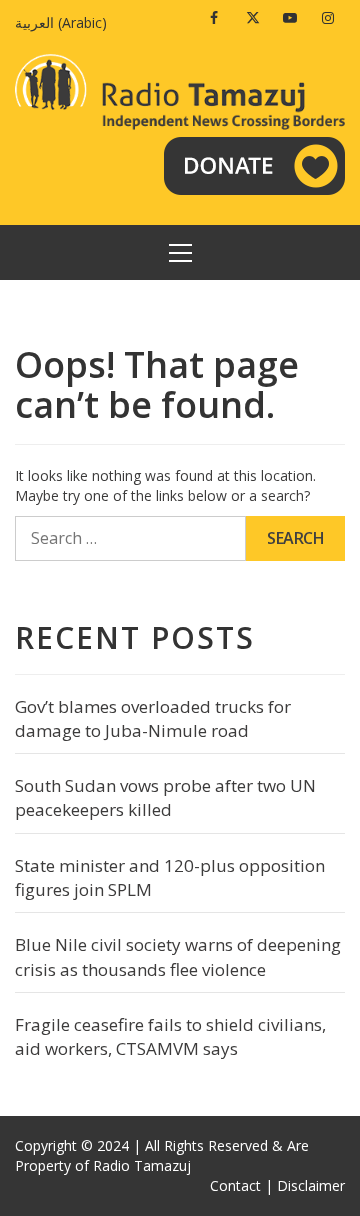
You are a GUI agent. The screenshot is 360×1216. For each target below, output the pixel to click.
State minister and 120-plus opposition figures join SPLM (170, 877)
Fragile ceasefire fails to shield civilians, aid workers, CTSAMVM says (170, 1036)
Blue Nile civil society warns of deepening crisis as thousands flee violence (178, 956)
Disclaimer (311, 1185)
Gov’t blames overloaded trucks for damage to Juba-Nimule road (153, 718)
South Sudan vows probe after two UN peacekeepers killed (165, 797)
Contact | (241, 1185)
